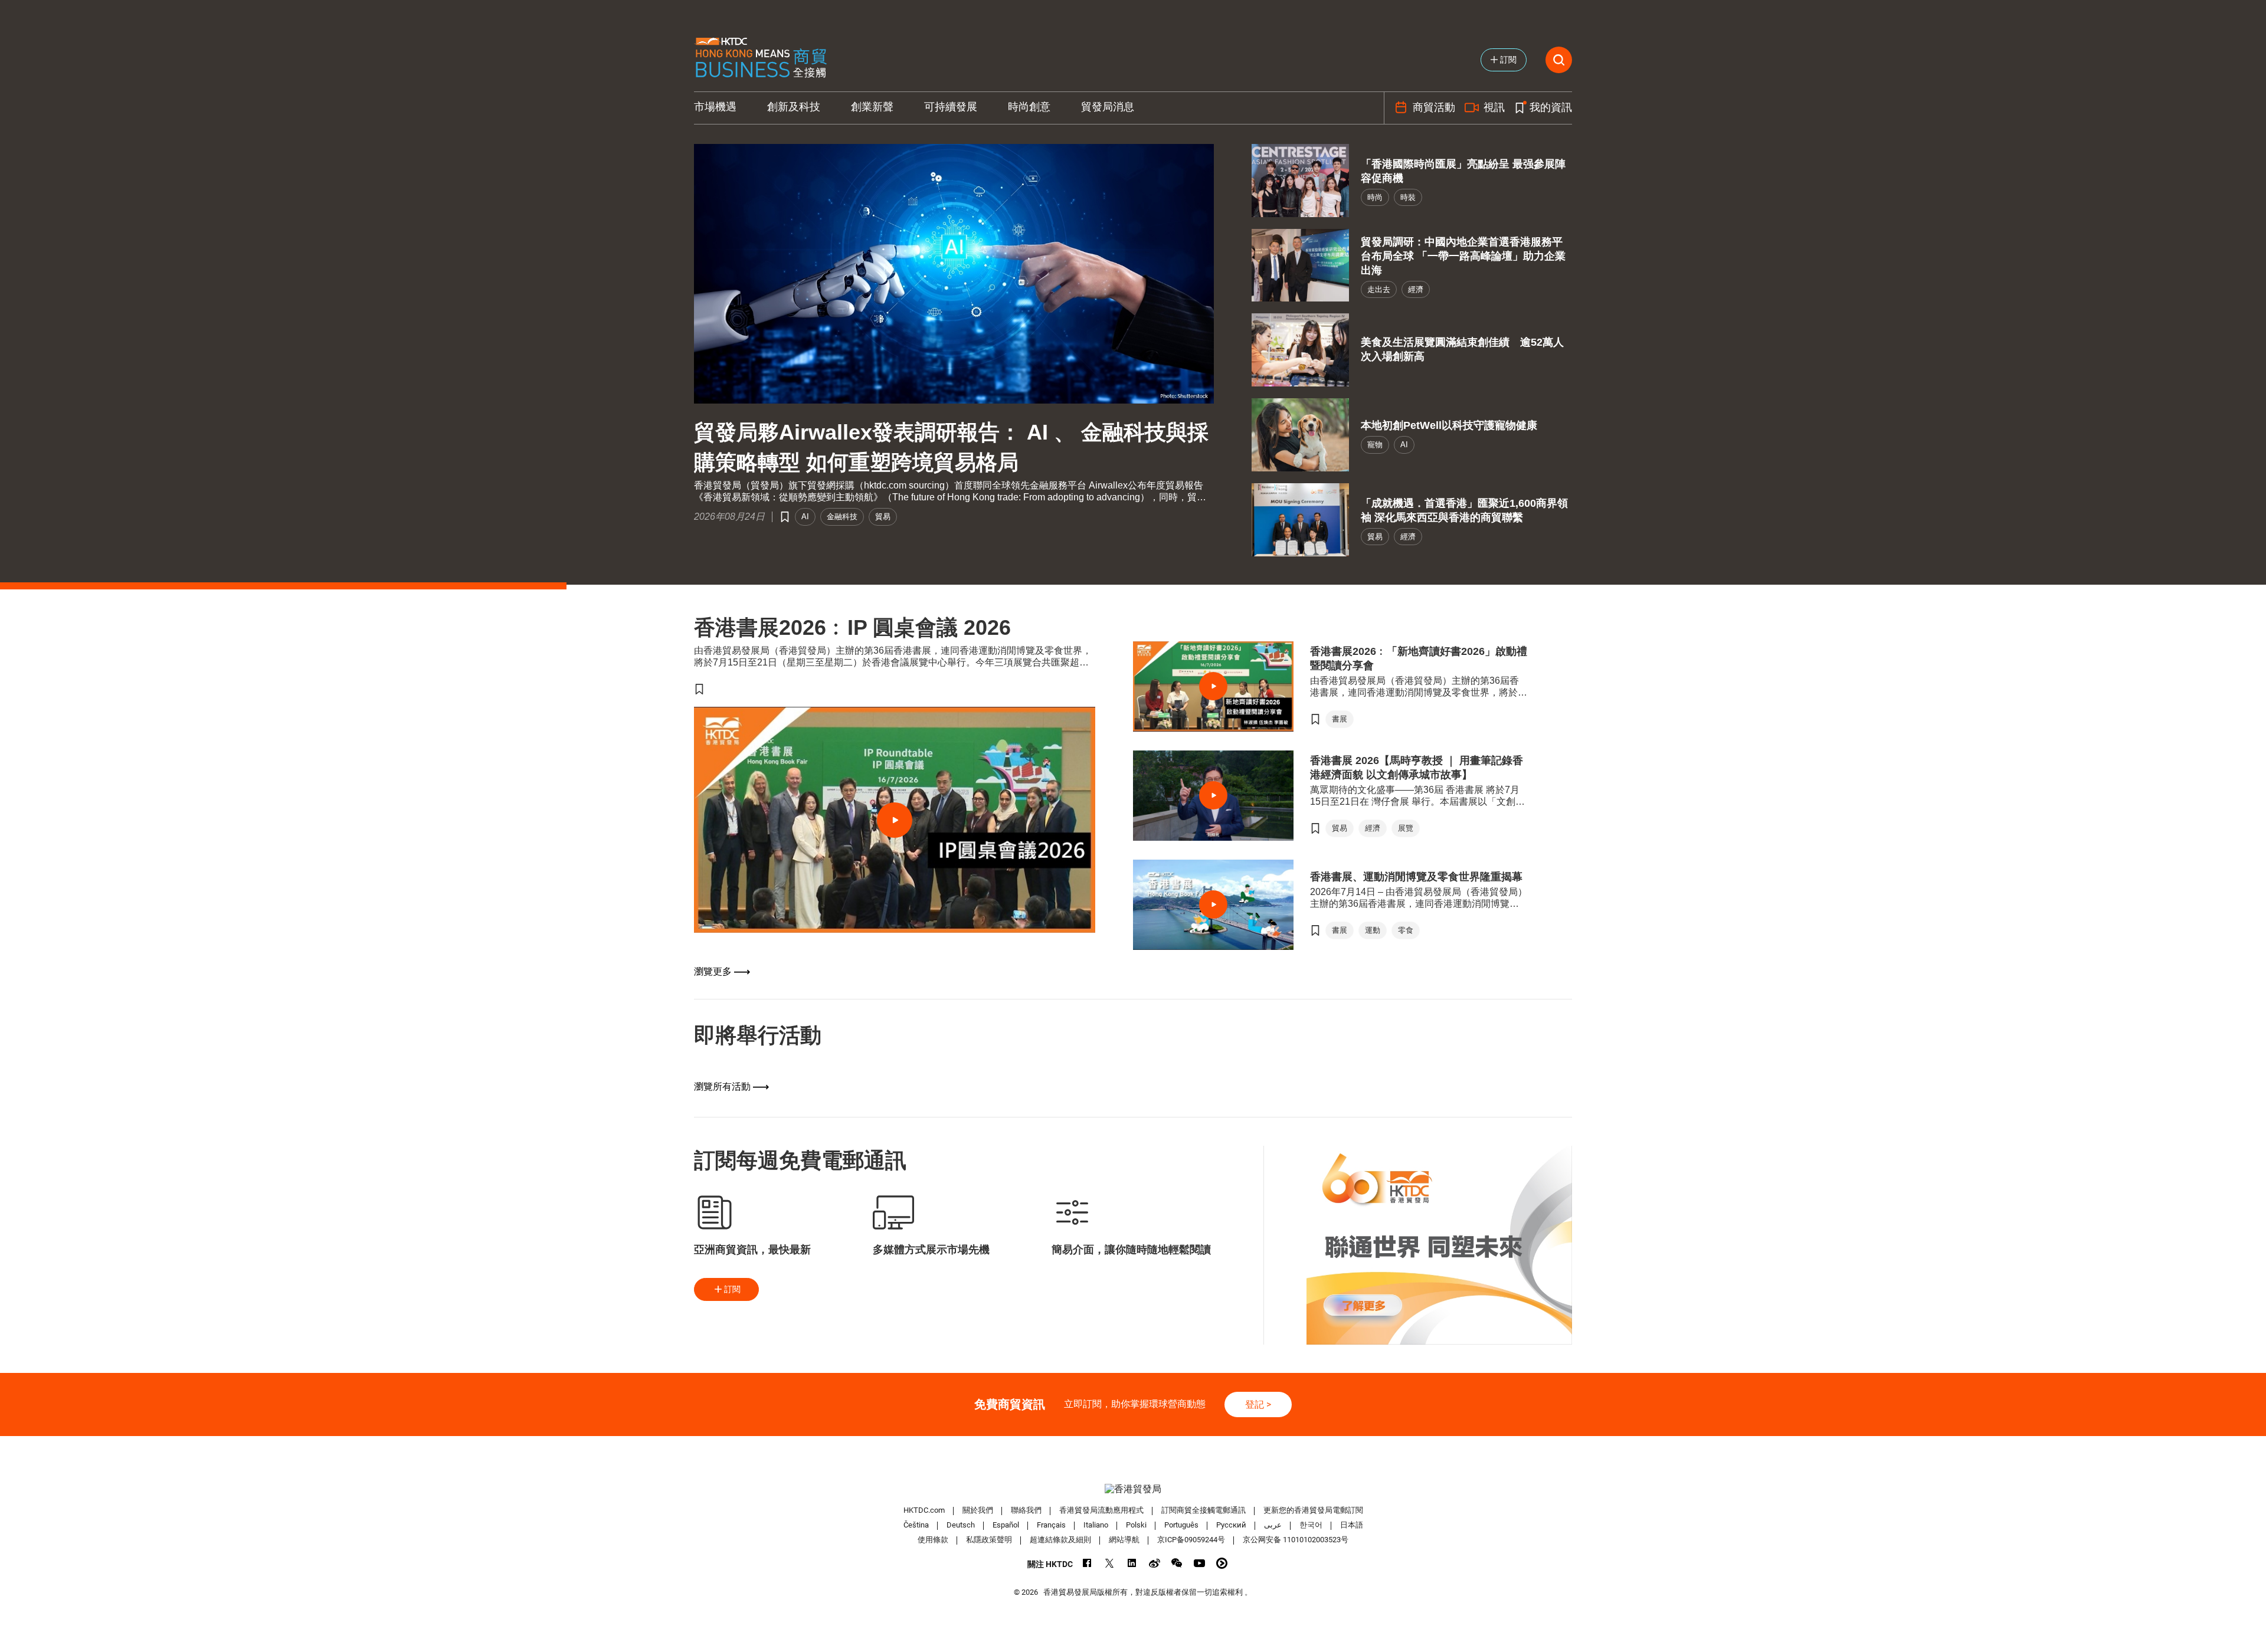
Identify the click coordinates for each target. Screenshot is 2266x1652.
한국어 (1311, 1525)
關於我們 (978, 1510)
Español (1006, 1525)
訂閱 (732, 1289)
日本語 (1352, 1525)
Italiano (1096, 1525)
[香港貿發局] (1133, 1489)
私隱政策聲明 (989, 1540)
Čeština (916, 1525)
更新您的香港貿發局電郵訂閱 (1313, 1510)
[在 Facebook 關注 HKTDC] (1087, 1563)
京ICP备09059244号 (1191, 1540)
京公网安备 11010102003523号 (1296, 1540)
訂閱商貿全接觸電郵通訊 (1204, 1510)
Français (1051, 1525)
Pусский (1231, 1525)
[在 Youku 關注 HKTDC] (1222, 1563)
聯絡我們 (1026, 1510)
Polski (1136, 1525)
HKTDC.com (924, 1510)
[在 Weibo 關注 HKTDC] (1155, 1563)
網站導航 (1124, 1540)
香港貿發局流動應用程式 (1101, 1510)
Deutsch (961, 1525)
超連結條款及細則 (1060, 1540)
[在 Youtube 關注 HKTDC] (1199, 1563)
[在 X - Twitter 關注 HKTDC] (1110, 1563)
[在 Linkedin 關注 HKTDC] (1132, 1563)
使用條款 (933, 1540)
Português (1181, 1525)
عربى (1273, 1525)
